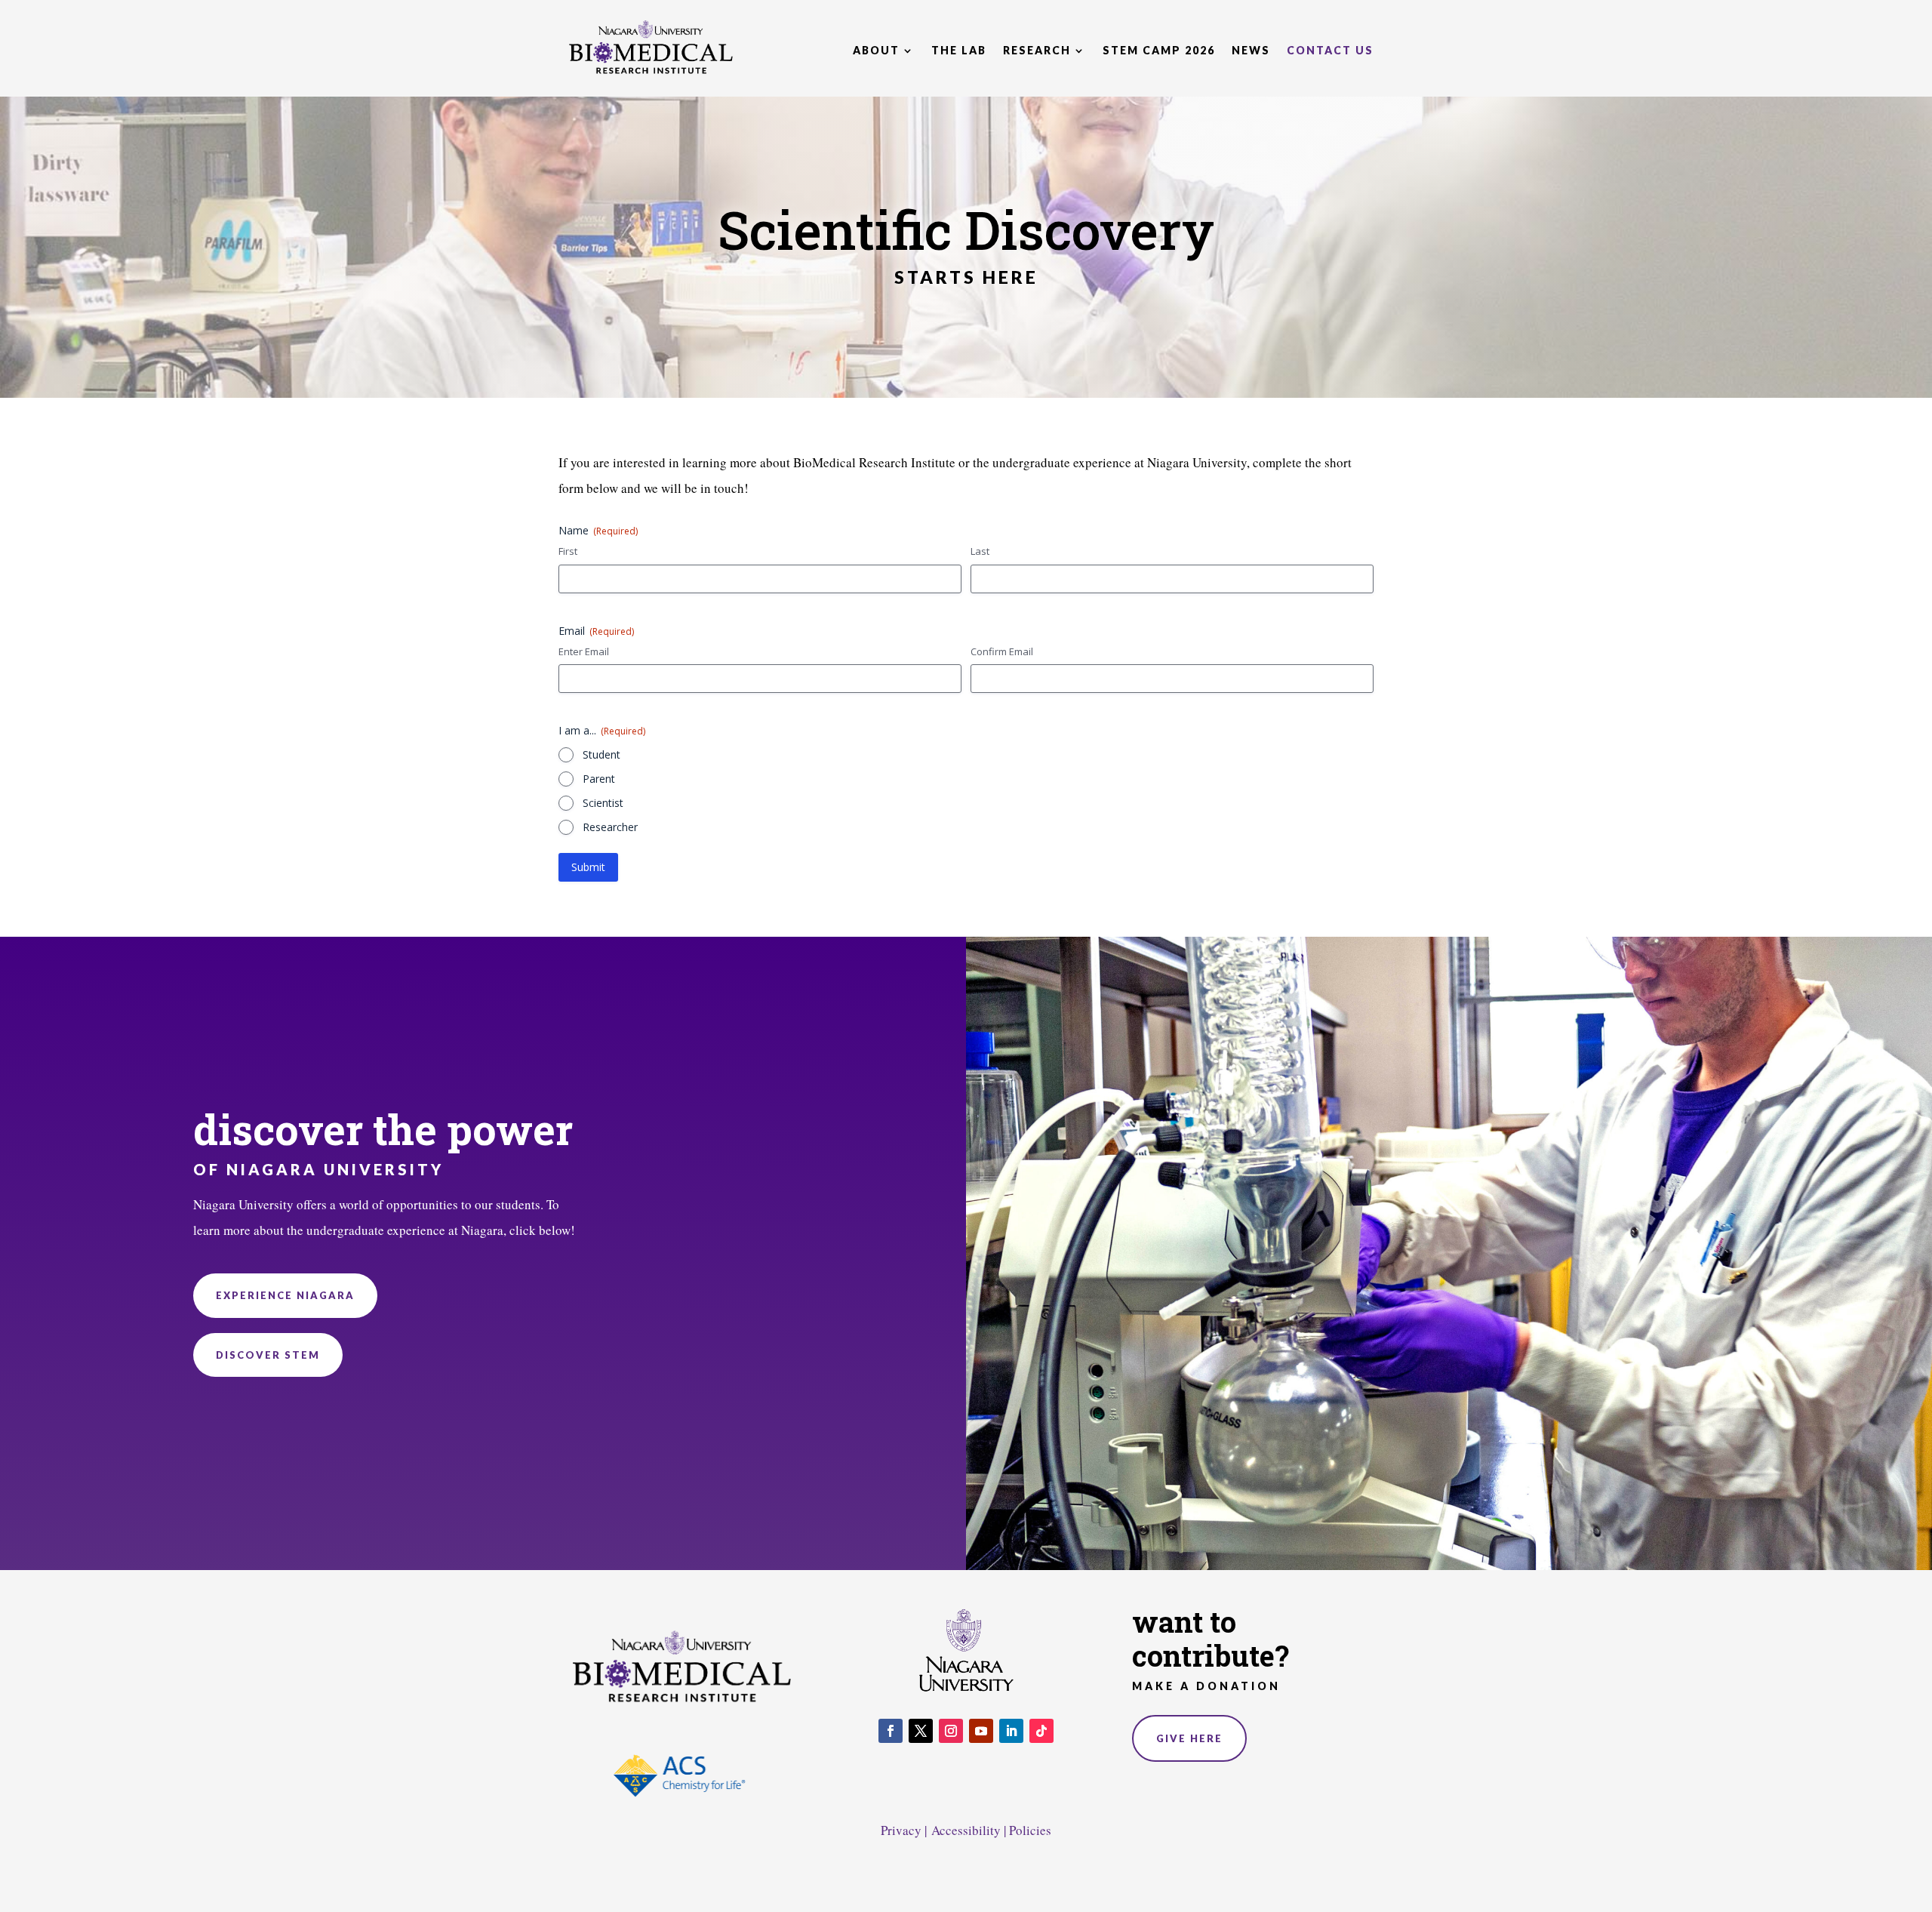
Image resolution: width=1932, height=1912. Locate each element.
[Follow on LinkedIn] (1011, 1731)
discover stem (268, 1355)
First (568, 551)
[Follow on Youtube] (981, 1731)
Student (601, 754)
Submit (588, 867)
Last (980, 551)
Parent (599, 779)
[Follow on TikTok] (1041, 1731)
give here (1189, 1738)
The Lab (959, 50)
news (1251, 50)
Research (1037, 50)
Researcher (610, 827)
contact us (1330, 50)
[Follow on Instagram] (951, 1731)
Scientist (603, 803)
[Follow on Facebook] (891, 1731)
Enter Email (584, 651)
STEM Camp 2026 (1159, 50)
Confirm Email (1002, 651)
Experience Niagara (285, 1295)
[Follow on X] (921, 1731)
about (876, 50)
